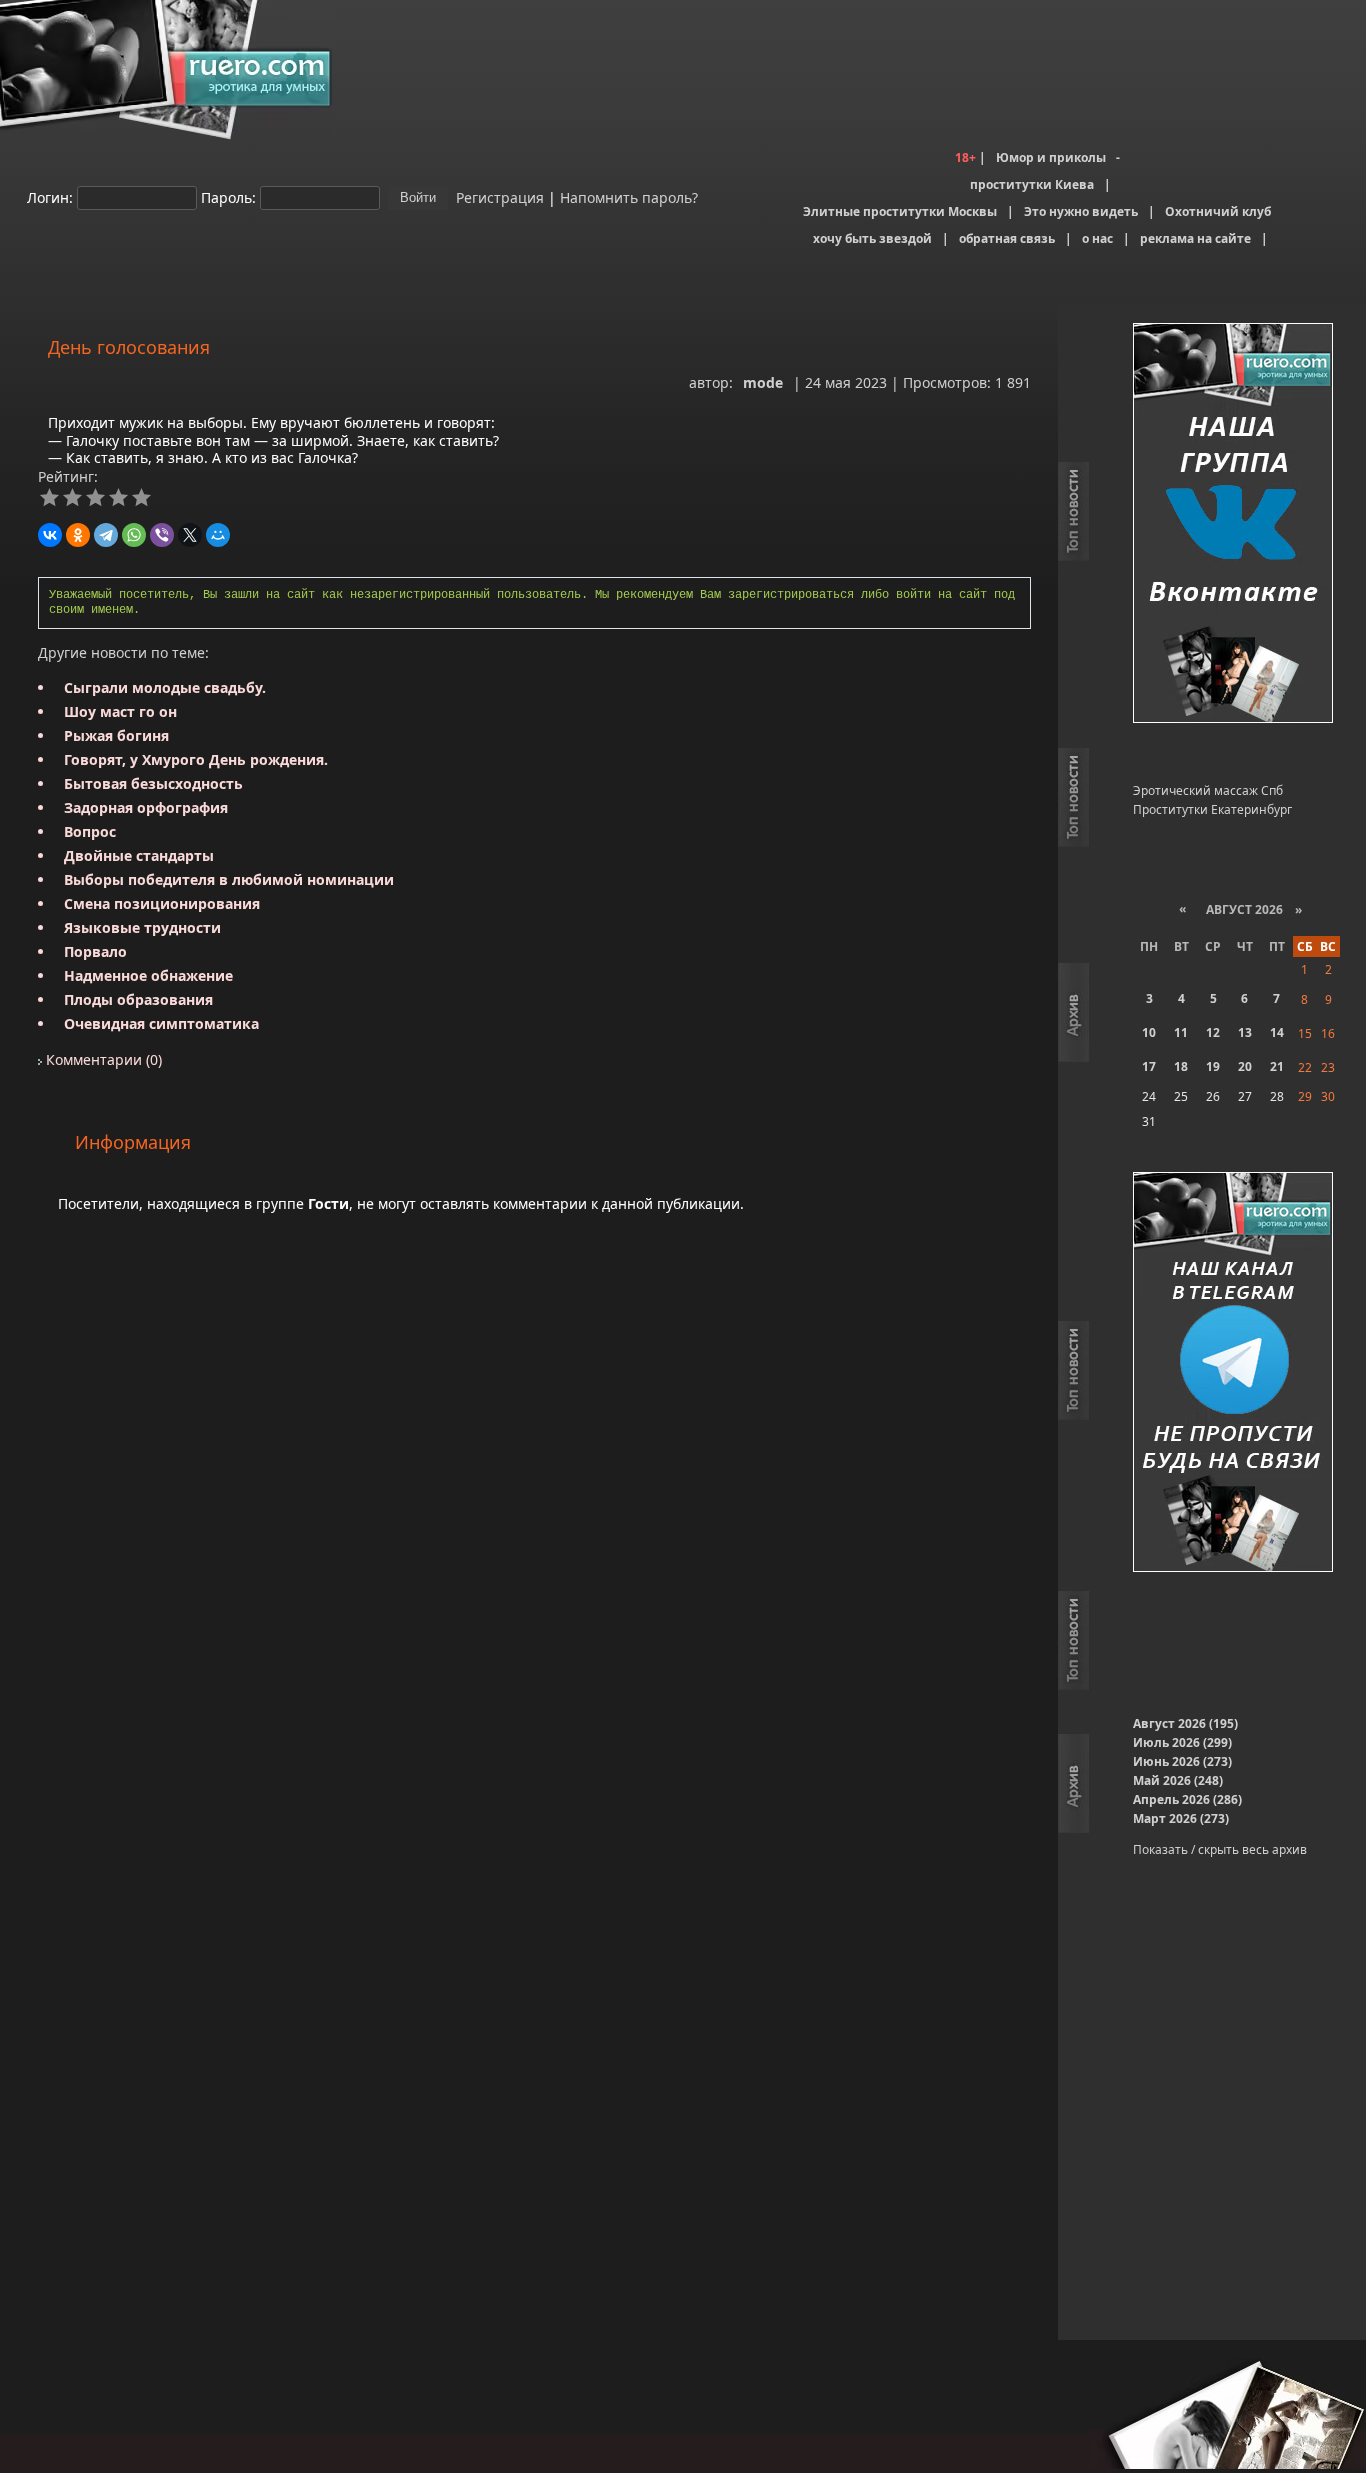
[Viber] (162, 535)
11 (1181, 1032)
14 (1277, 1032)
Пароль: (228, 196)
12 (1213, 1032)
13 (1245, 1032)
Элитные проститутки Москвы (900, 211)
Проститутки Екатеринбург (1212, 809)
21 (1277, 1066)
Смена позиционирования (162, 903)
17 (1149, 1066)
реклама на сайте (1195, 238)
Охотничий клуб (1218, 211)
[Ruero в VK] (1233, 524)
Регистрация (498, 196)
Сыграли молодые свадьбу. (165, 687)
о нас (1097, 238)
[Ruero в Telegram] (1233, 1373)
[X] (190, 535)
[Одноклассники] (78, 535)
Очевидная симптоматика (161, 1023)
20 (1245, 1066)
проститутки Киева (1032, 184)
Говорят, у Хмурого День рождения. (196, 759)
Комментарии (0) (102, 1059)
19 (1213, 1066)
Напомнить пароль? (629, 196)
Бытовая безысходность (153, 783)
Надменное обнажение (148, 975)
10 (1149, 1032)
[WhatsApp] (134, 535)
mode (763, 382)
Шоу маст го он (120, 711)
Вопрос (90, 831)
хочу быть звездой (872, 238)
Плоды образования (138, 999)
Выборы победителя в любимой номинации (229, 879)
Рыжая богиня (116, 735)
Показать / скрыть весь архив (1220, 1849)
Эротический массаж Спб (1208, 790)
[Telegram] (106, 535)
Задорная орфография (146, 807)
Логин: (50, 196)
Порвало (95, 951)
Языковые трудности (142, 927)
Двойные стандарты (139, 855)
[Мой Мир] (218, 535)
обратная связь (1007, 238)
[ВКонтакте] (50, 535)
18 (1181, 1066)
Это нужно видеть (1081, 211)
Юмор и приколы (1051, 157)
